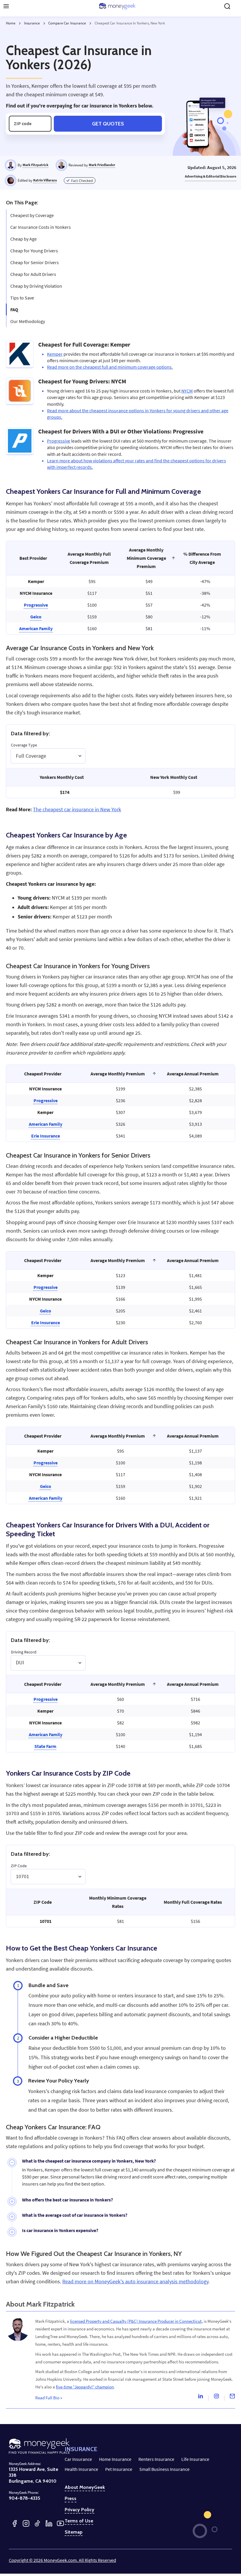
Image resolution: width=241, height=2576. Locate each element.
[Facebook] (15, 2523)
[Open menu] (6, 6)
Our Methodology (28, 321)
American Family (36, 628)
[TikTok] (37, 2523)
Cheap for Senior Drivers (35, 262)
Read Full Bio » (49, 2398)
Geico (36, 617)
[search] (227, 6)
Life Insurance (195, 2459)
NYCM (187, 391)
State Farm (45, 1746)
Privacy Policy (80, 2510)
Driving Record (24, 1652)
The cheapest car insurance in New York (77, 809)
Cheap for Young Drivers (34, 251)
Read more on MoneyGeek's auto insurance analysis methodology (135, 2282)
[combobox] (16, 756)
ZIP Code (19, 1866)
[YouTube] (60, 2523)
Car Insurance (78, 2459)
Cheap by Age (24, 239)
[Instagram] (216, 2398)
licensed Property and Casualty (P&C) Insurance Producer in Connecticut (136, 2321)
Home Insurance (115, 2459)
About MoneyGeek (85, 2487)
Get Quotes (108, 124)
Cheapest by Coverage (32, 215)
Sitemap (74, 2532)
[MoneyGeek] (117, 6)
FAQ (14, 309)
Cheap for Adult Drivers (33, 274)
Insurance (32, 23)
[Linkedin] (200, 2398)
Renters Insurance (156, 2459)
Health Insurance (81, 2469)
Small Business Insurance (164, 2469)
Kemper (55, 354)
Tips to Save (22, 298)
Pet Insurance (119, 2469)
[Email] (232, 2398)
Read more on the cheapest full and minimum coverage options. (110, 367)
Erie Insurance (46, 1136)
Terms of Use (79, 2521)
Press (71, 2499)
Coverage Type (24, 745)
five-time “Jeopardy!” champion (85, 2387)
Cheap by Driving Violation (36, 286)
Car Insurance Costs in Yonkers (41, 227)
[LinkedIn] (49, 2523)
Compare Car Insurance (67, 23)
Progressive (59, 441)
